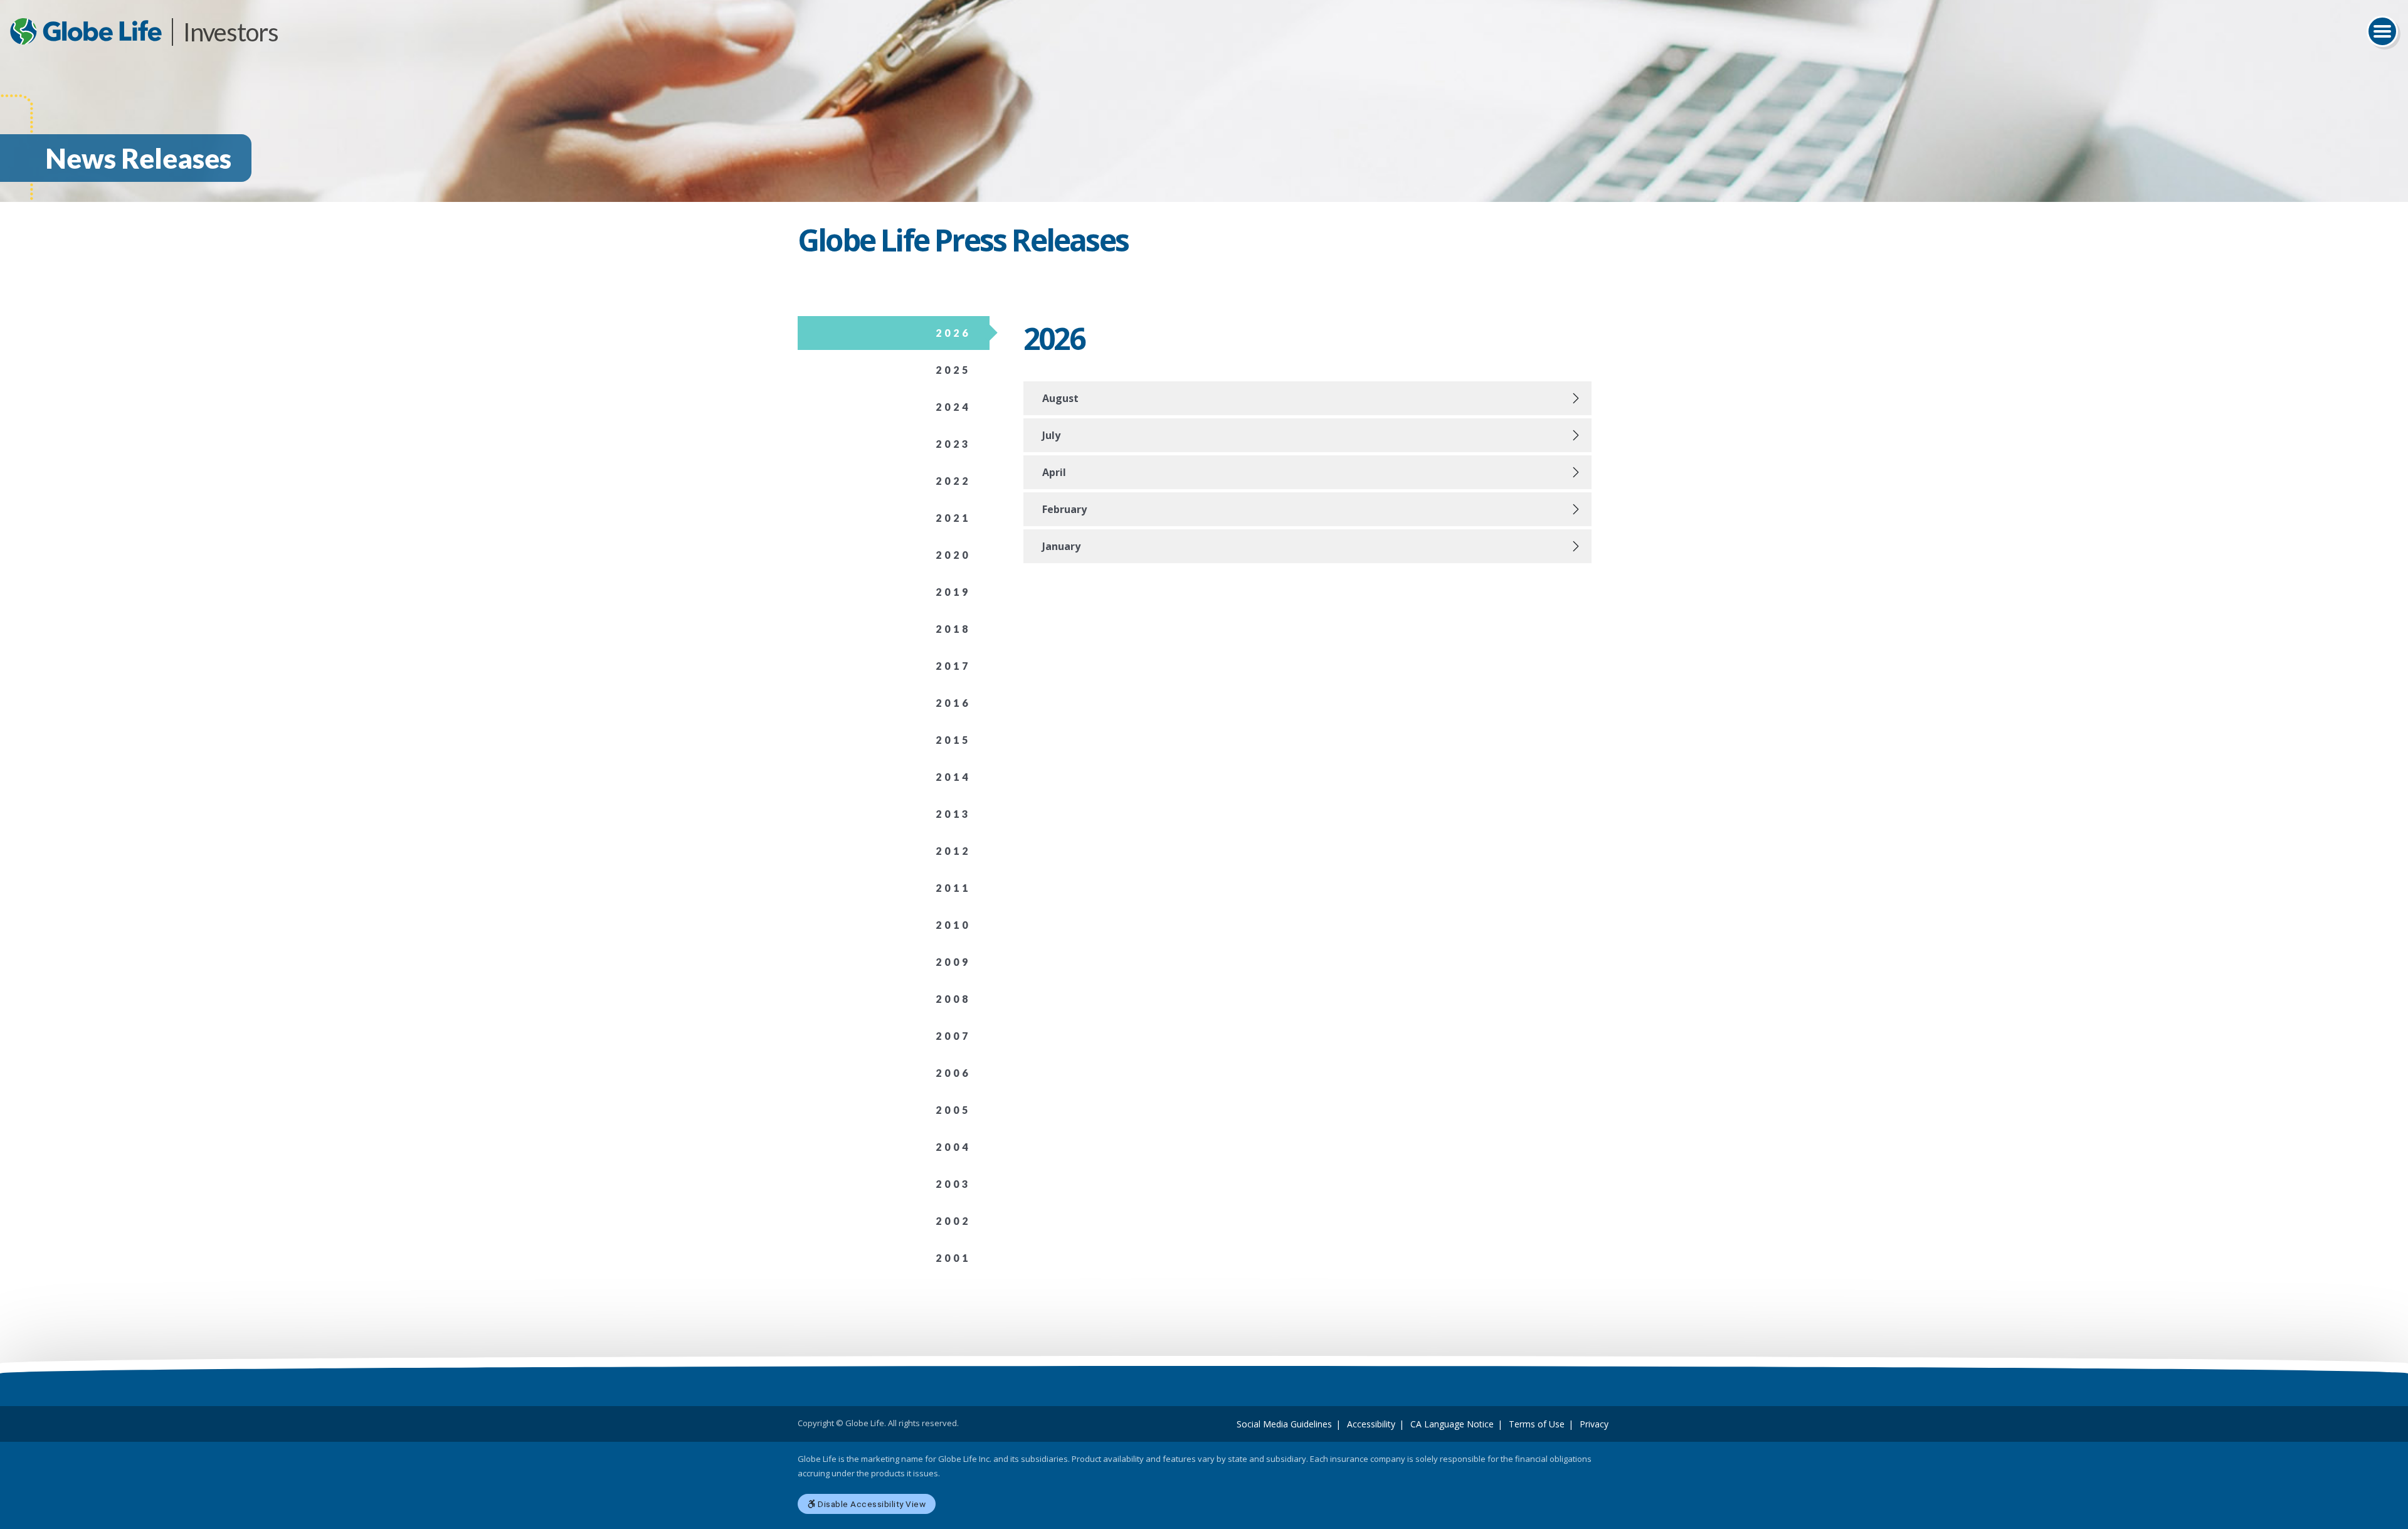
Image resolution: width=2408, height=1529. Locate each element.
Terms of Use (1537, 1424)
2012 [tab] (953, 851)
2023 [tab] (953, 444)
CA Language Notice (1452, 1424)
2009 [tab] (953, 962)
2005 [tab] (953, 1110)
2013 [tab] (953, 814)
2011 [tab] (953, 888)
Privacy (1594, 1424)
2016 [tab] (953, 703)
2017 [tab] (953, 666)
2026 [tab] (953, 333)
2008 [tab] (953, 999)
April (1054, 472)
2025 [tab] (953, 370)
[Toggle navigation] (2382, 31)
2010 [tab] (953, 925)
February (1064, 509)
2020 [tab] (953, 555)
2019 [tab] (953, 592)
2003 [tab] (953, 1184)
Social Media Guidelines (1284, 1424)
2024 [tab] (953, 407)
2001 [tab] (953, 1258)
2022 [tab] (953, 481)
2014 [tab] (953, 777)
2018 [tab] (953, 629)
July (1051, 435)
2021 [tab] (953, 518)
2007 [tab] (953, 1036)
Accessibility (1371, 1424)
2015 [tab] (953, 740)
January (1061, 546)
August (1060, 398)
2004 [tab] (953, 1147)
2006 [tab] (953, 1073)
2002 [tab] (953, 1221)
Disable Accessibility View (871, 1504)
